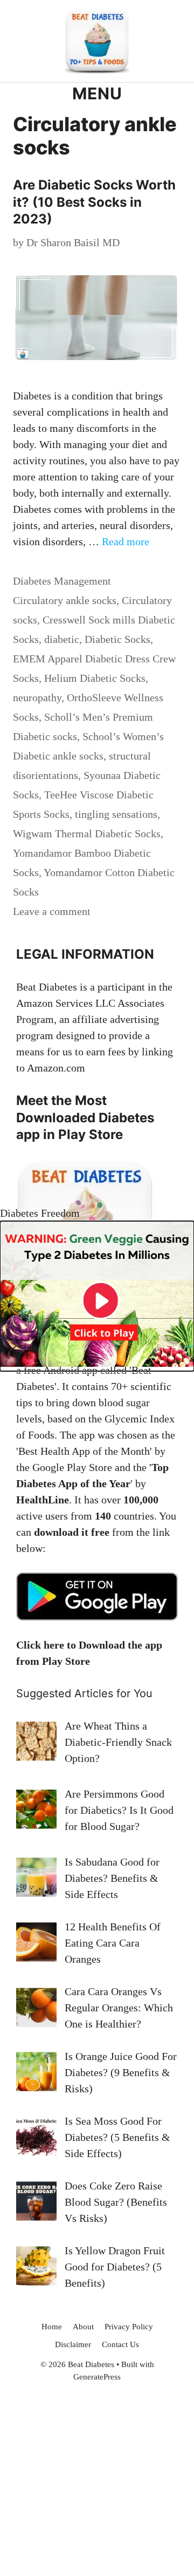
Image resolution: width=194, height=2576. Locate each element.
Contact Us (120, 2344)
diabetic (62, 639)
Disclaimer (73, 2344)
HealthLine (43, 1500)
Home (52, 2327)
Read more (126, 541)
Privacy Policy (129, 2327)
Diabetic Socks (117, 639)
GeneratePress (97, 2377)
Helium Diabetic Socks (95, 678)
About (83, 2327)
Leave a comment (52, 911)
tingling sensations (116, 814)
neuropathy (37, 697)
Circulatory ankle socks (65, 600)
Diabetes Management (62, 581)
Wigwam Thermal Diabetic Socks (87, 833)
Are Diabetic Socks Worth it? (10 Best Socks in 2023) (94, 202)
